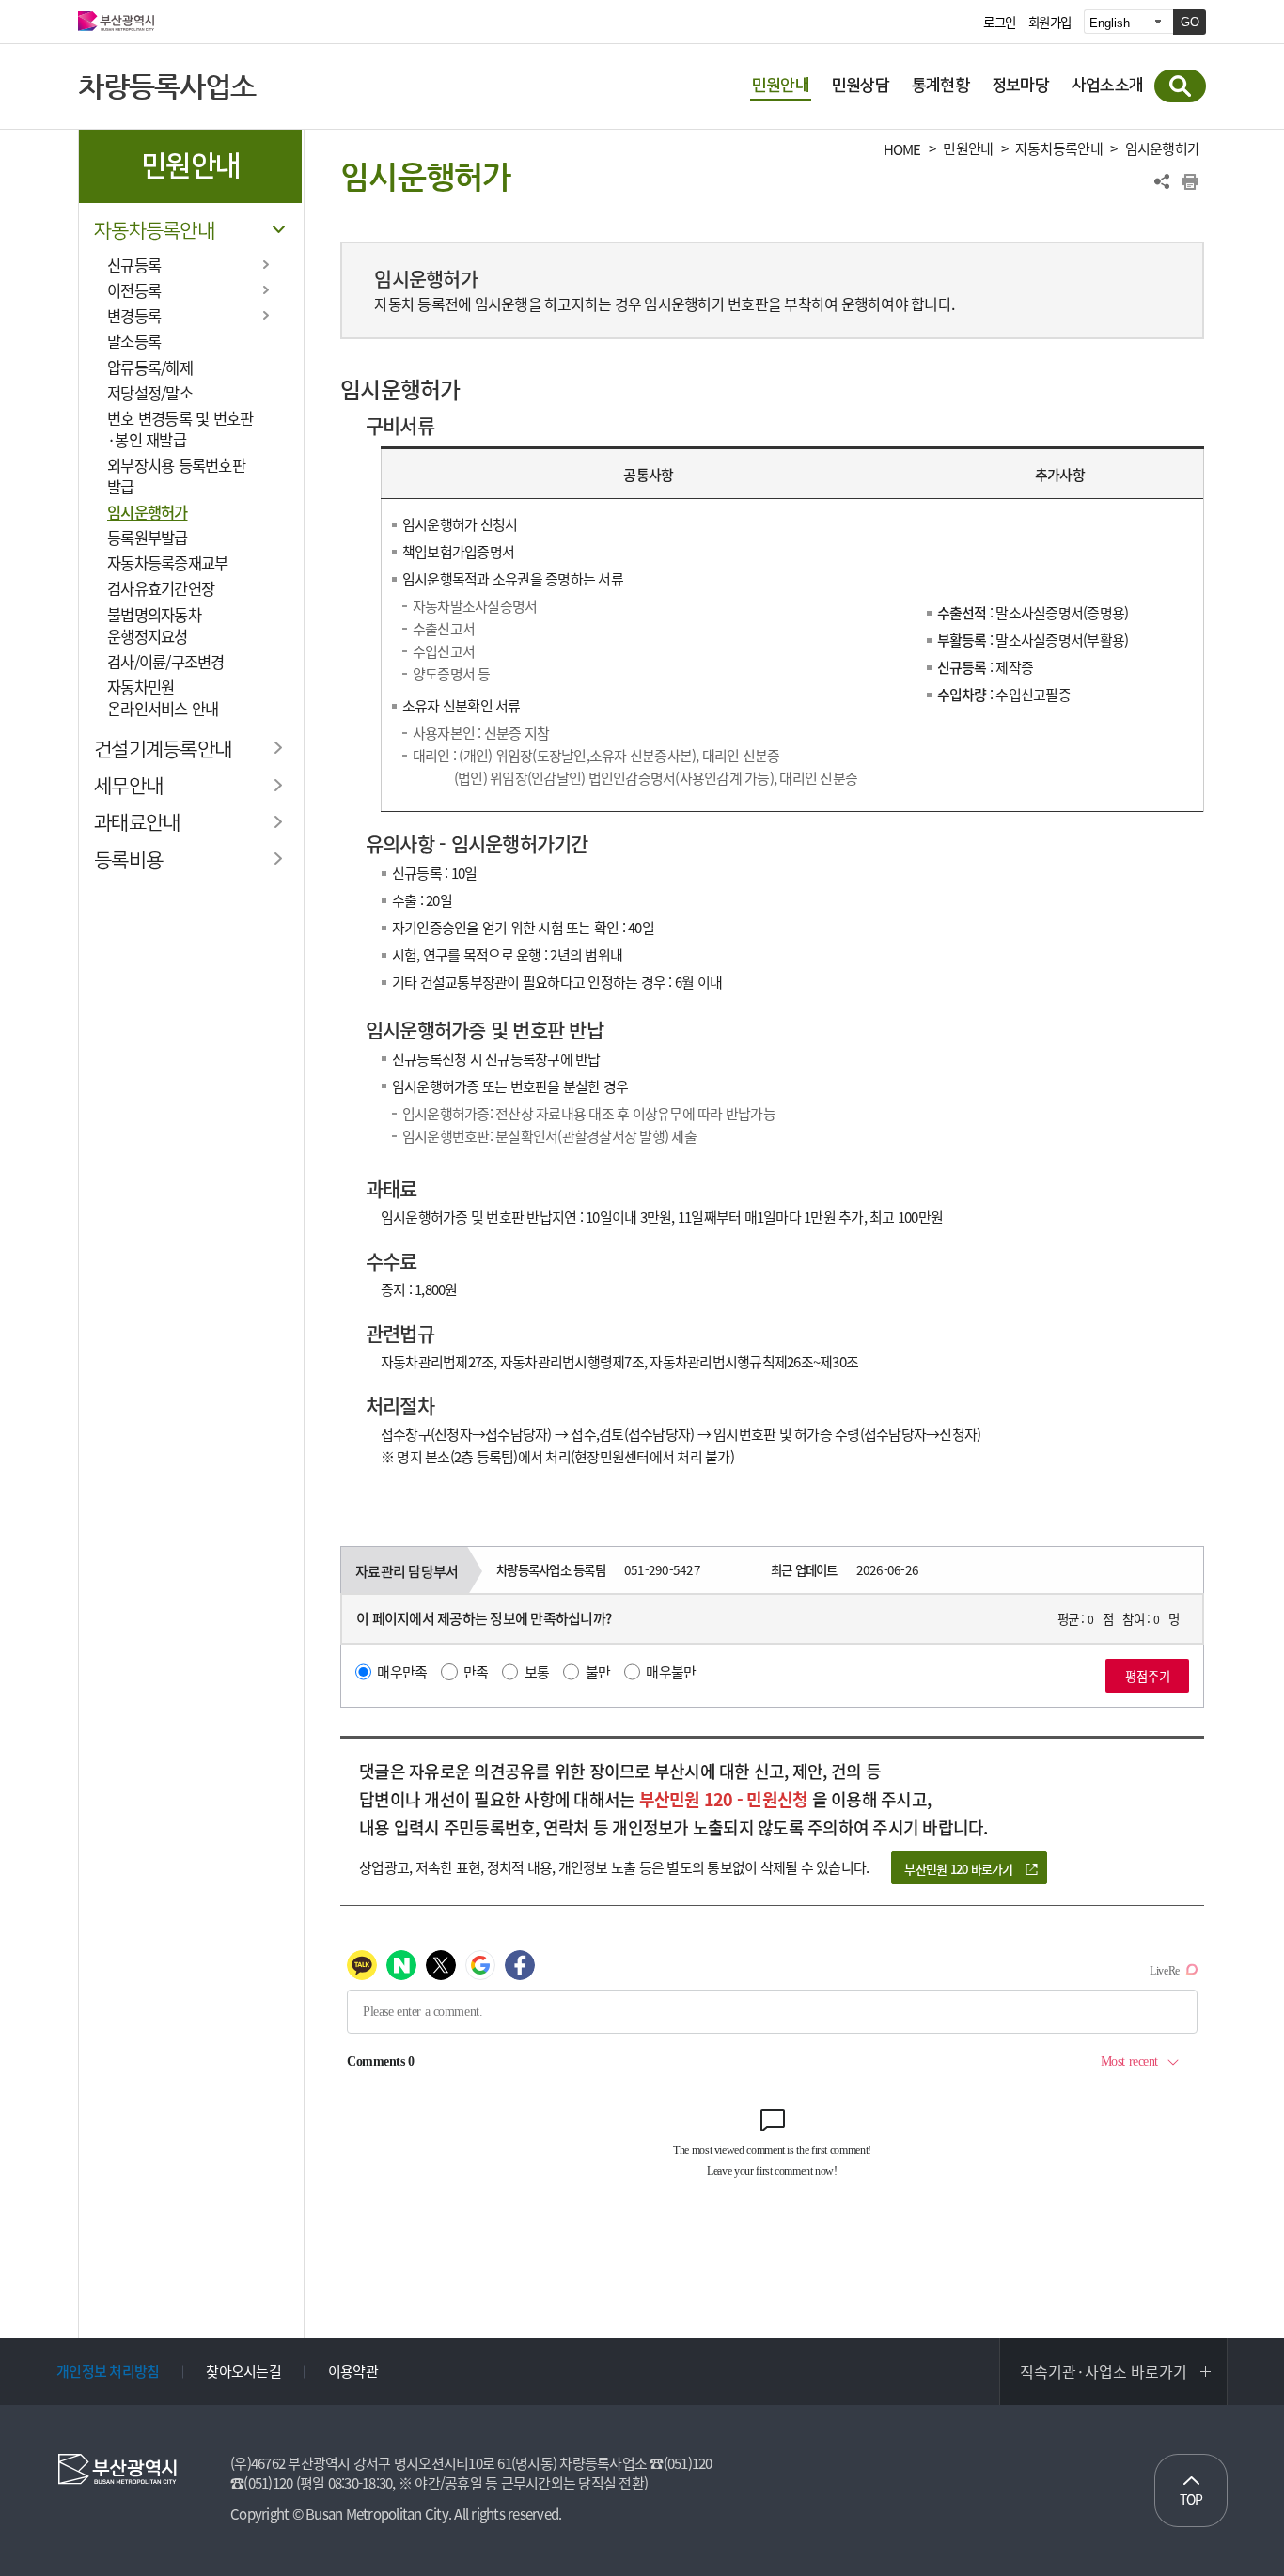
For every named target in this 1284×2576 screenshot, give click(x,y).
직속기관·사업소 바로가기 (1104, 2371)
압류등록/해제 (150, 367)
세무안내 (128, 786)
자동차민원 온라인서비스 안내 (163, 698)
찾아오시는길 (243, 2371)
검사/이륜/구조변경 (166, 662)
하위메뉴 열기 (266, 264)
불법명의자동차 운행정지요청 (154, 625)
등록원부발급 (148, 538)
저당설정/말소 (150, 393)
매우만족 (402, 1672)
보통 (537, 1672)
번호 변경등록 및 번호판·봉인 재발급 (180, 429)
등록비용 (128, 860)
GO (1190, 22)
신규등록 (134, 265)
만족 (476, 1672)
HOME (902, 150)
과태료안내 (137, 823)
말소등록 (134, 341)
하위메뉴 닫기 (278, 229)
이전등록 (134, 290)
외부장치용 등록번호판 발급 (176, 476)
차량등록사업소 (167, 86)
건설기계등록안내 (163, 749)
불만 (598, 1672)
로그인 (999, 23)
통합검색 (1180, 86)
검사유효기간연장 (161, 588)
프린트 (1190, 181)
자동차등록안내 (154, 231)
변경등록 (134, 316)
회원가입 (1049, 23)
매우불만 (671, 1672)
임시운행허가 (148, 512)
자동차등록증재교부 (167, 563)
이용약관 (353, 2371)
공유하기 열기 (1162, 181)
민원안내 (968, 149)
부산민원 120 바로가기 (958, 1869)
